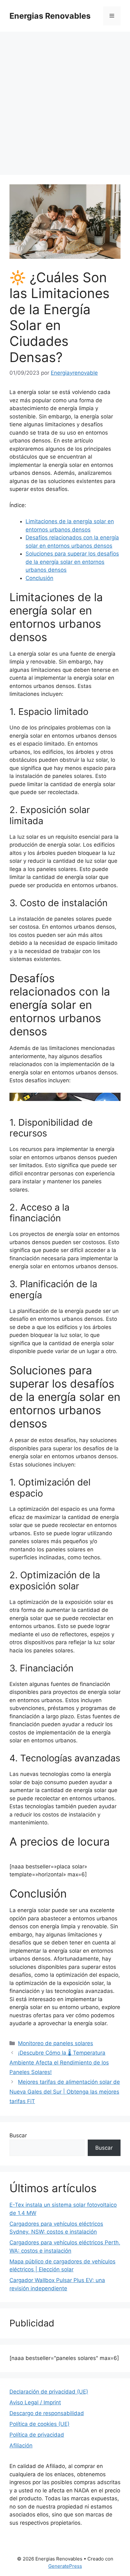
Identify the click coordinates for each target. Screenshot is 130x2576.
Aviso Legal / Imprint (35, 2402)
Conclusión (39, 578)
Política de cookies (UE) (39, 2424)
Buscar (18, 2135)
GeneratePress (65, 2566)
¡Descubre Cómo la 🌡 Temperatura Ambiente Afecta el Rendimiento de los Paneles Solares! (59, 2062)
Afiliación (21, 2446)
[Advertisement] (65, 100)
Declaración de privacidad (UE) (49, 2392)
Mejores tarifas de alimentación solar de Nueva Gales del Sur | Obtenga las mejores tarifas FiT (65, 2092)
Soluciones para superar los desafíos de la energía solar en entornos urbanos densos (72, 562)
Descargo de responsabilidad (47, 2413)
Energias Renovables (50, 16)
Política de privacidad (37, 2435)
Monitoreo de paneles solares (56, 2043)
